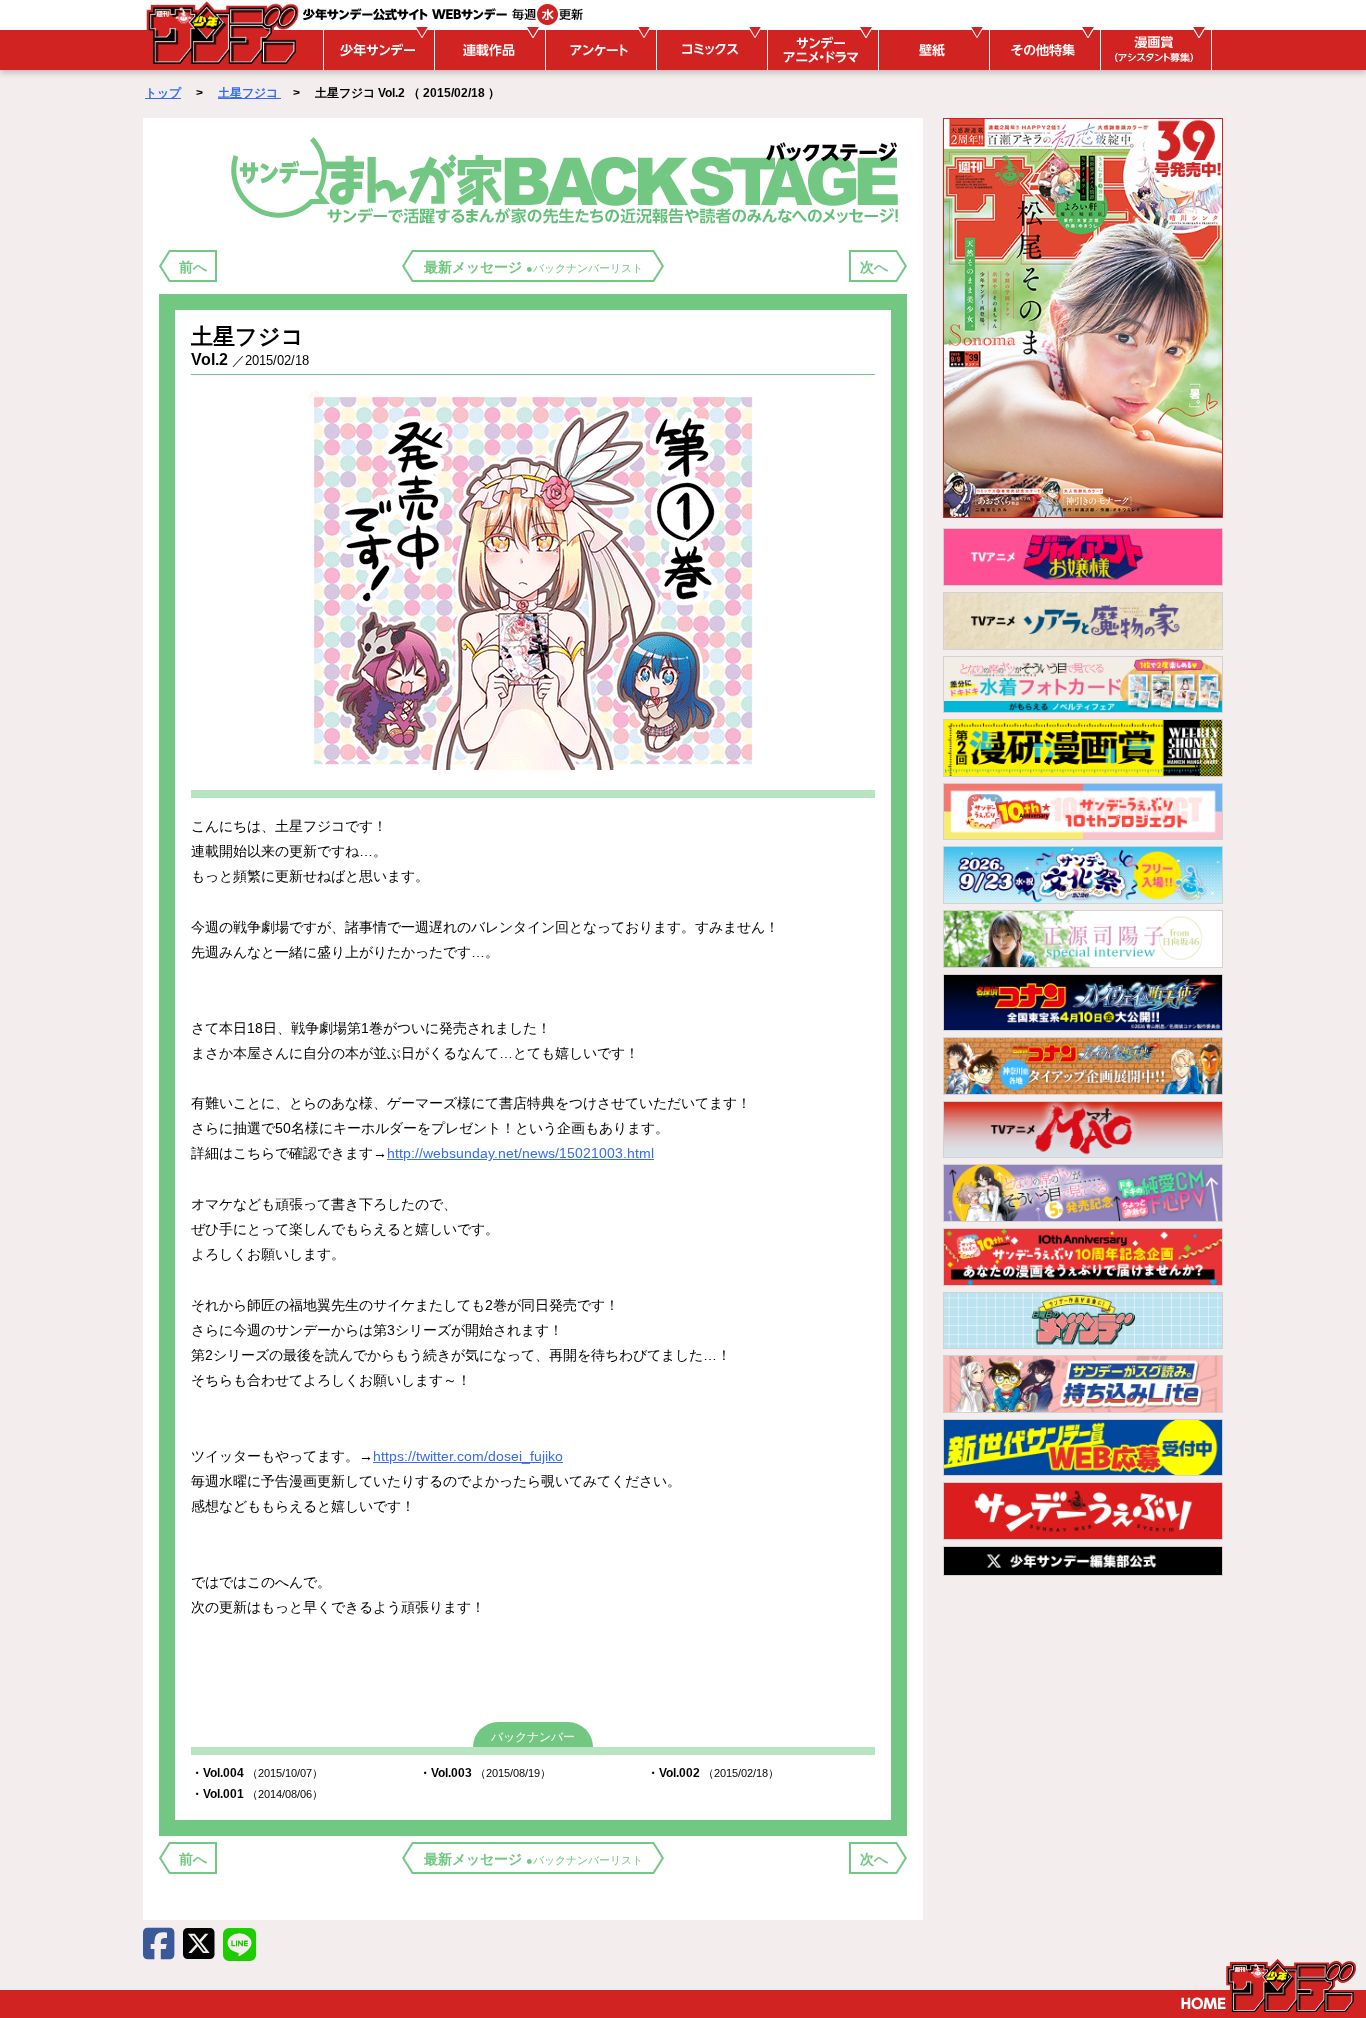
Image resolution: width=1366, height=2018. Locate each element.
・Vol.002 (713, 1773)
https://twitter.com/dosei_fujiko (468, 1456)
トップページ (1268, 1986)
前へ (193, 267)
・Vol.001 (257, 1794)
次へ (874, 267)
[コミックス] (709, 50)
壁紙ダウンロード (931, 50)
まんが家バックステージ (568, 179)
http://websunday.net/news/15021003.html (520, 1153)
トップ (163, 93)
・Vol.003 (485, 1773)
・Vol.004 (257, 1773)
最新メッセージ (533, 267)
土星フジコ (249, 93)
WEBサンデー (221, 33)
